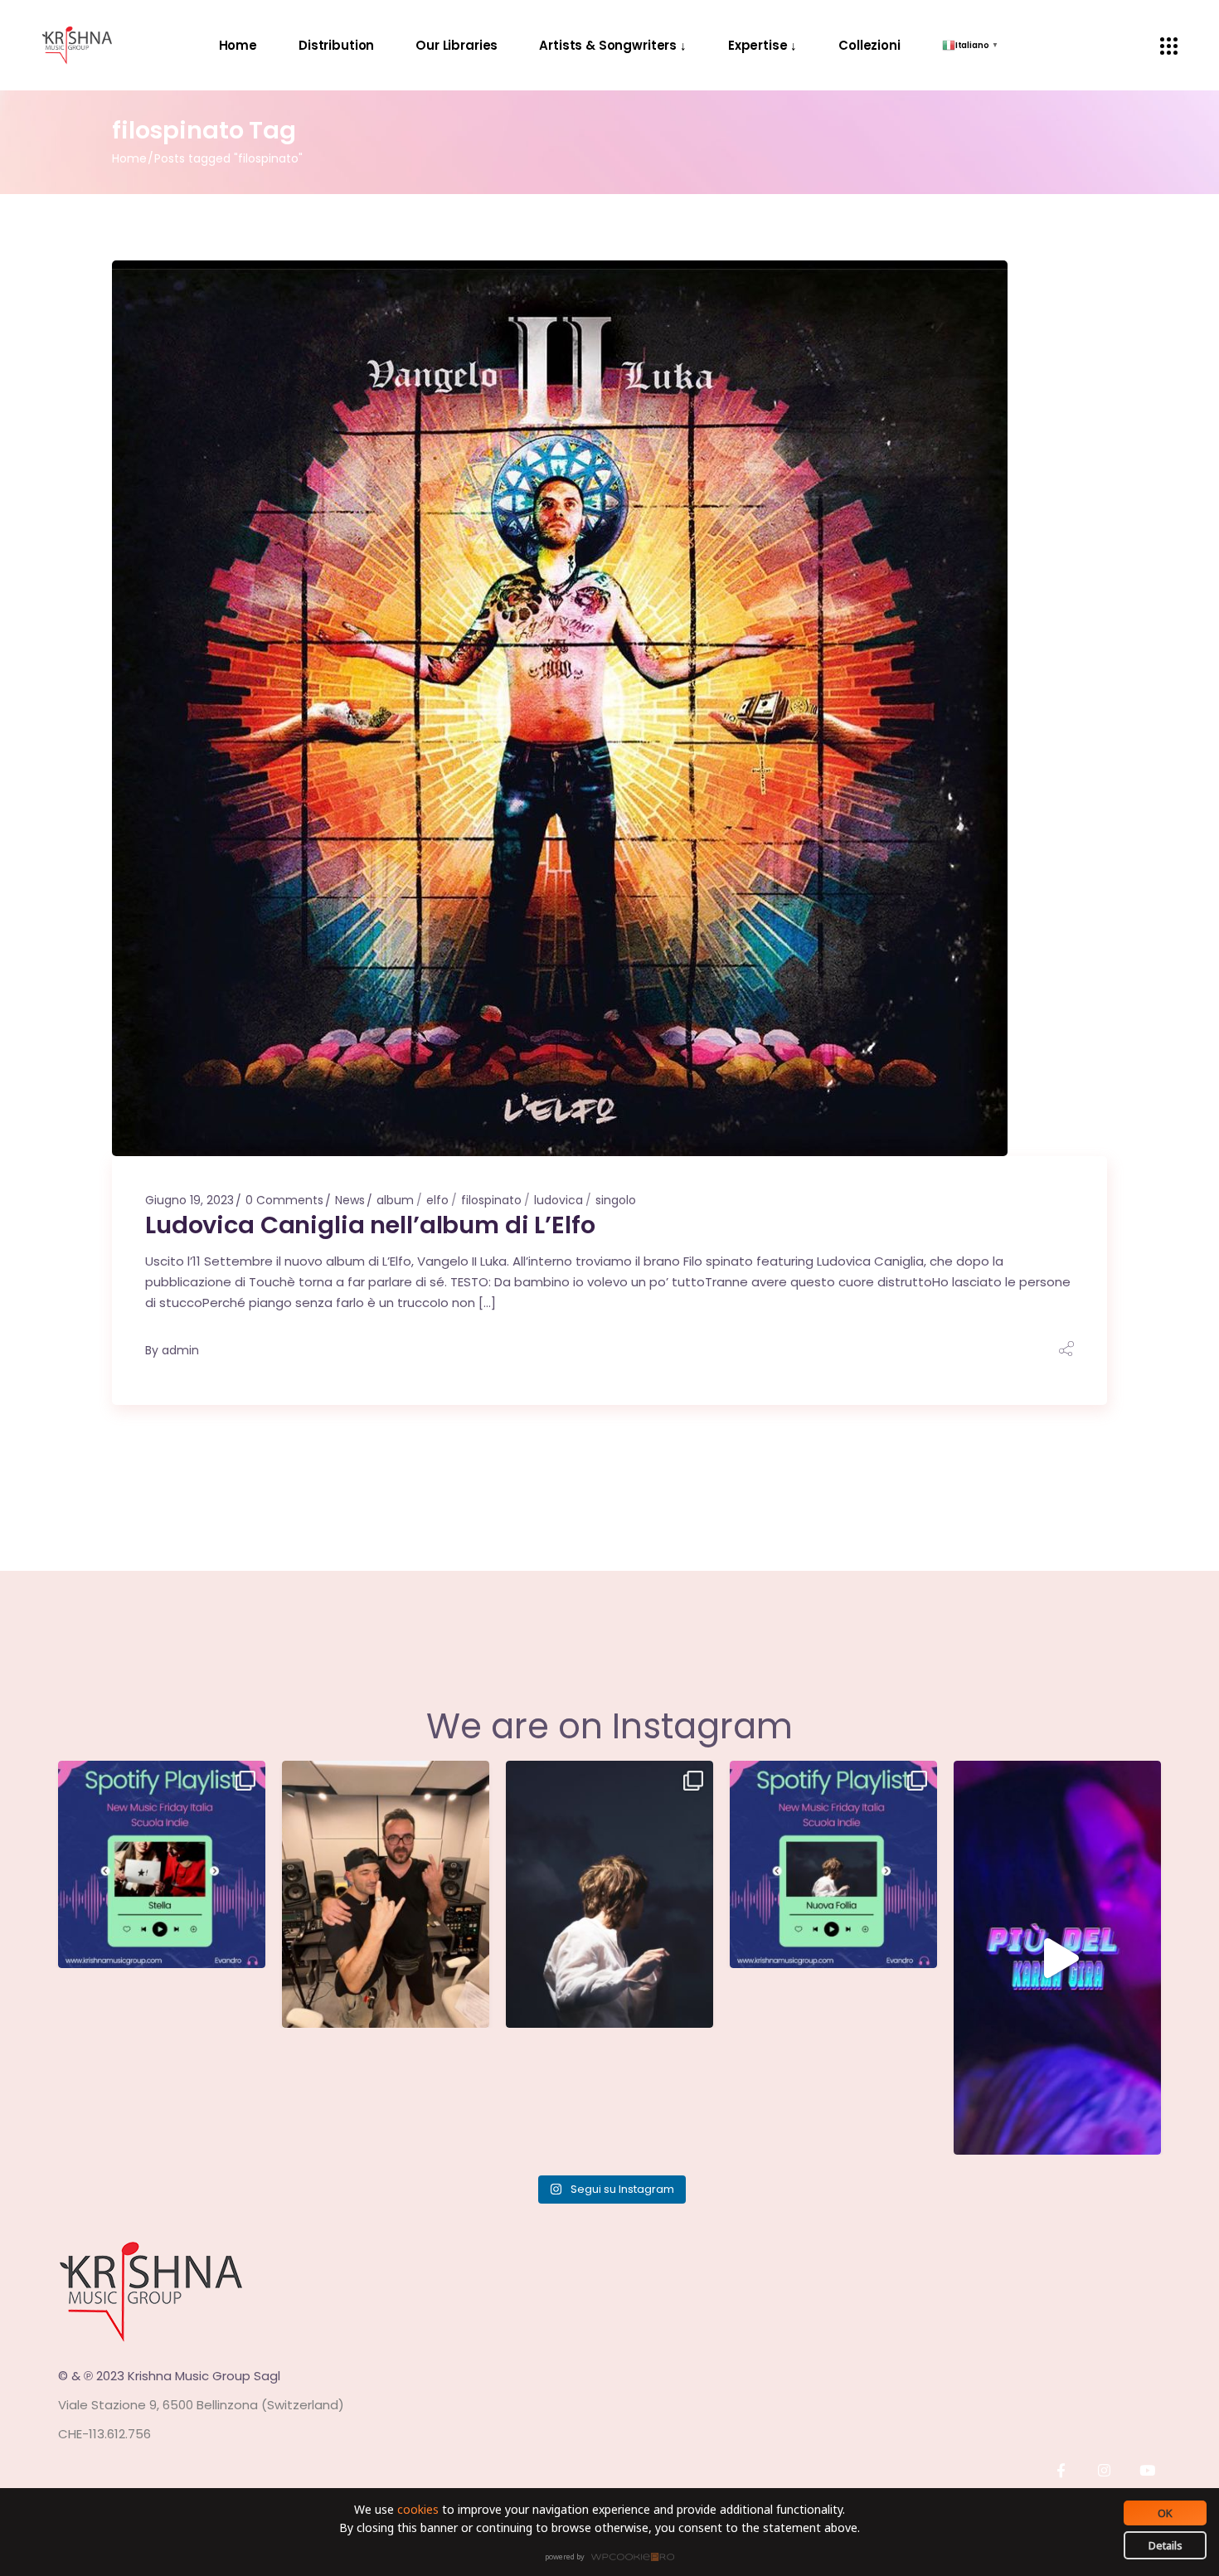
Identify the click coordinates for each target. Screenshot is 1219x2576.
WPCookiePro (614, 2558)
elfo (437, 1200)
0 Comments (284, 1200)
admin (180, 1350)
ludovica (559, 1200)
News (350, 1200)
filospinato (491, 1200)
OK (1165, 2513)
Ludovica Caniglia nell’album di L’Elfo (370, 1225)
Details (1166, 2545)
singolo (616, 1200)
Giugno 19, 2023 (189, 1200)
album (395, 1200)
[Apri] (162, 1864)
